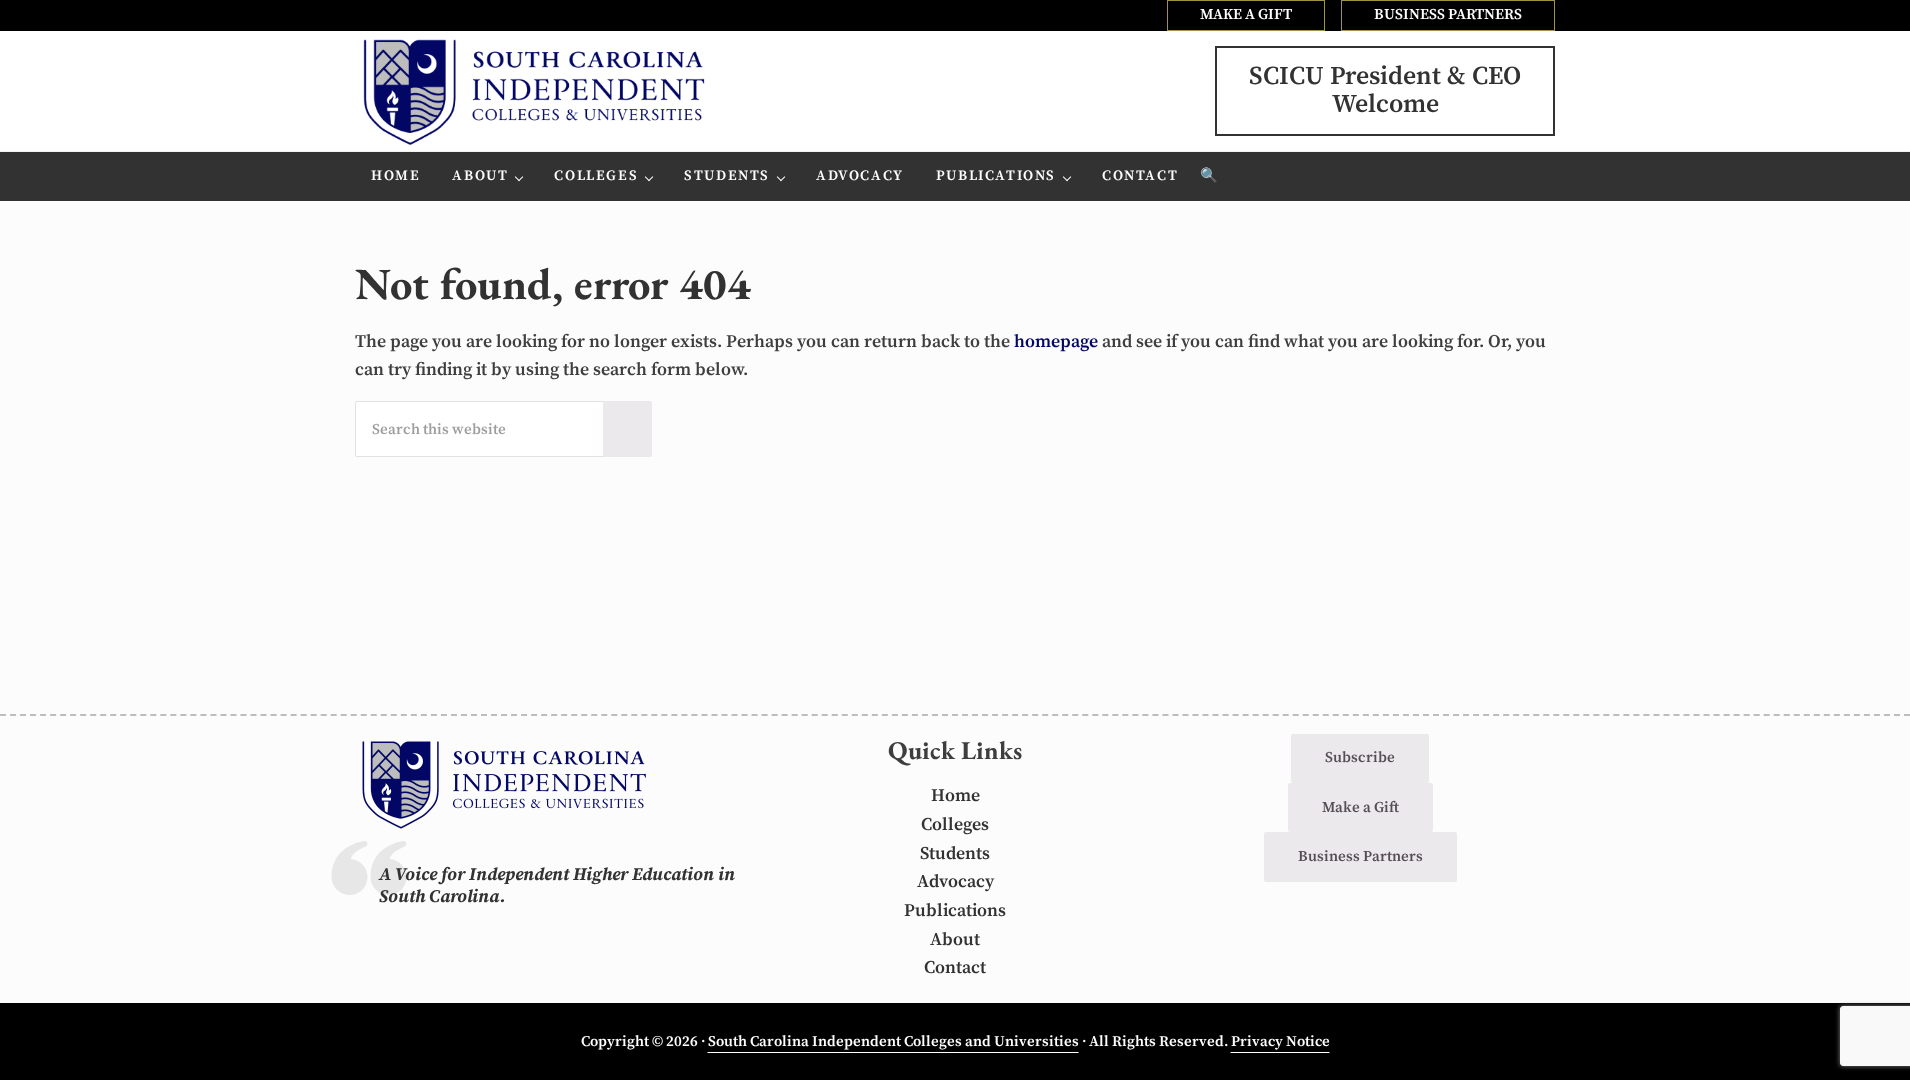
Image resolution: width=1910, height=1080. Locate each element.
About (955, 940)
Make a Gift (1360, 807)
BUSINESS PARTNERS (1448, 14)
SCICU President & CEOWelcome (1385, 90)
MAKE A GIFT (1246, 14)
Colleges (955, 825)
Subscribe (1360, 757)
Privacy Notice (1280, 1041)
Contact (955, 968)
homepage (1056, 342)
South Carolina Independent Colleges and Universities (893, 1041)
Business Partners (1360, 856)
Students (955, 854)
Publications (955, 911)
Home (955, 796)
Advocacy (955, 882)
